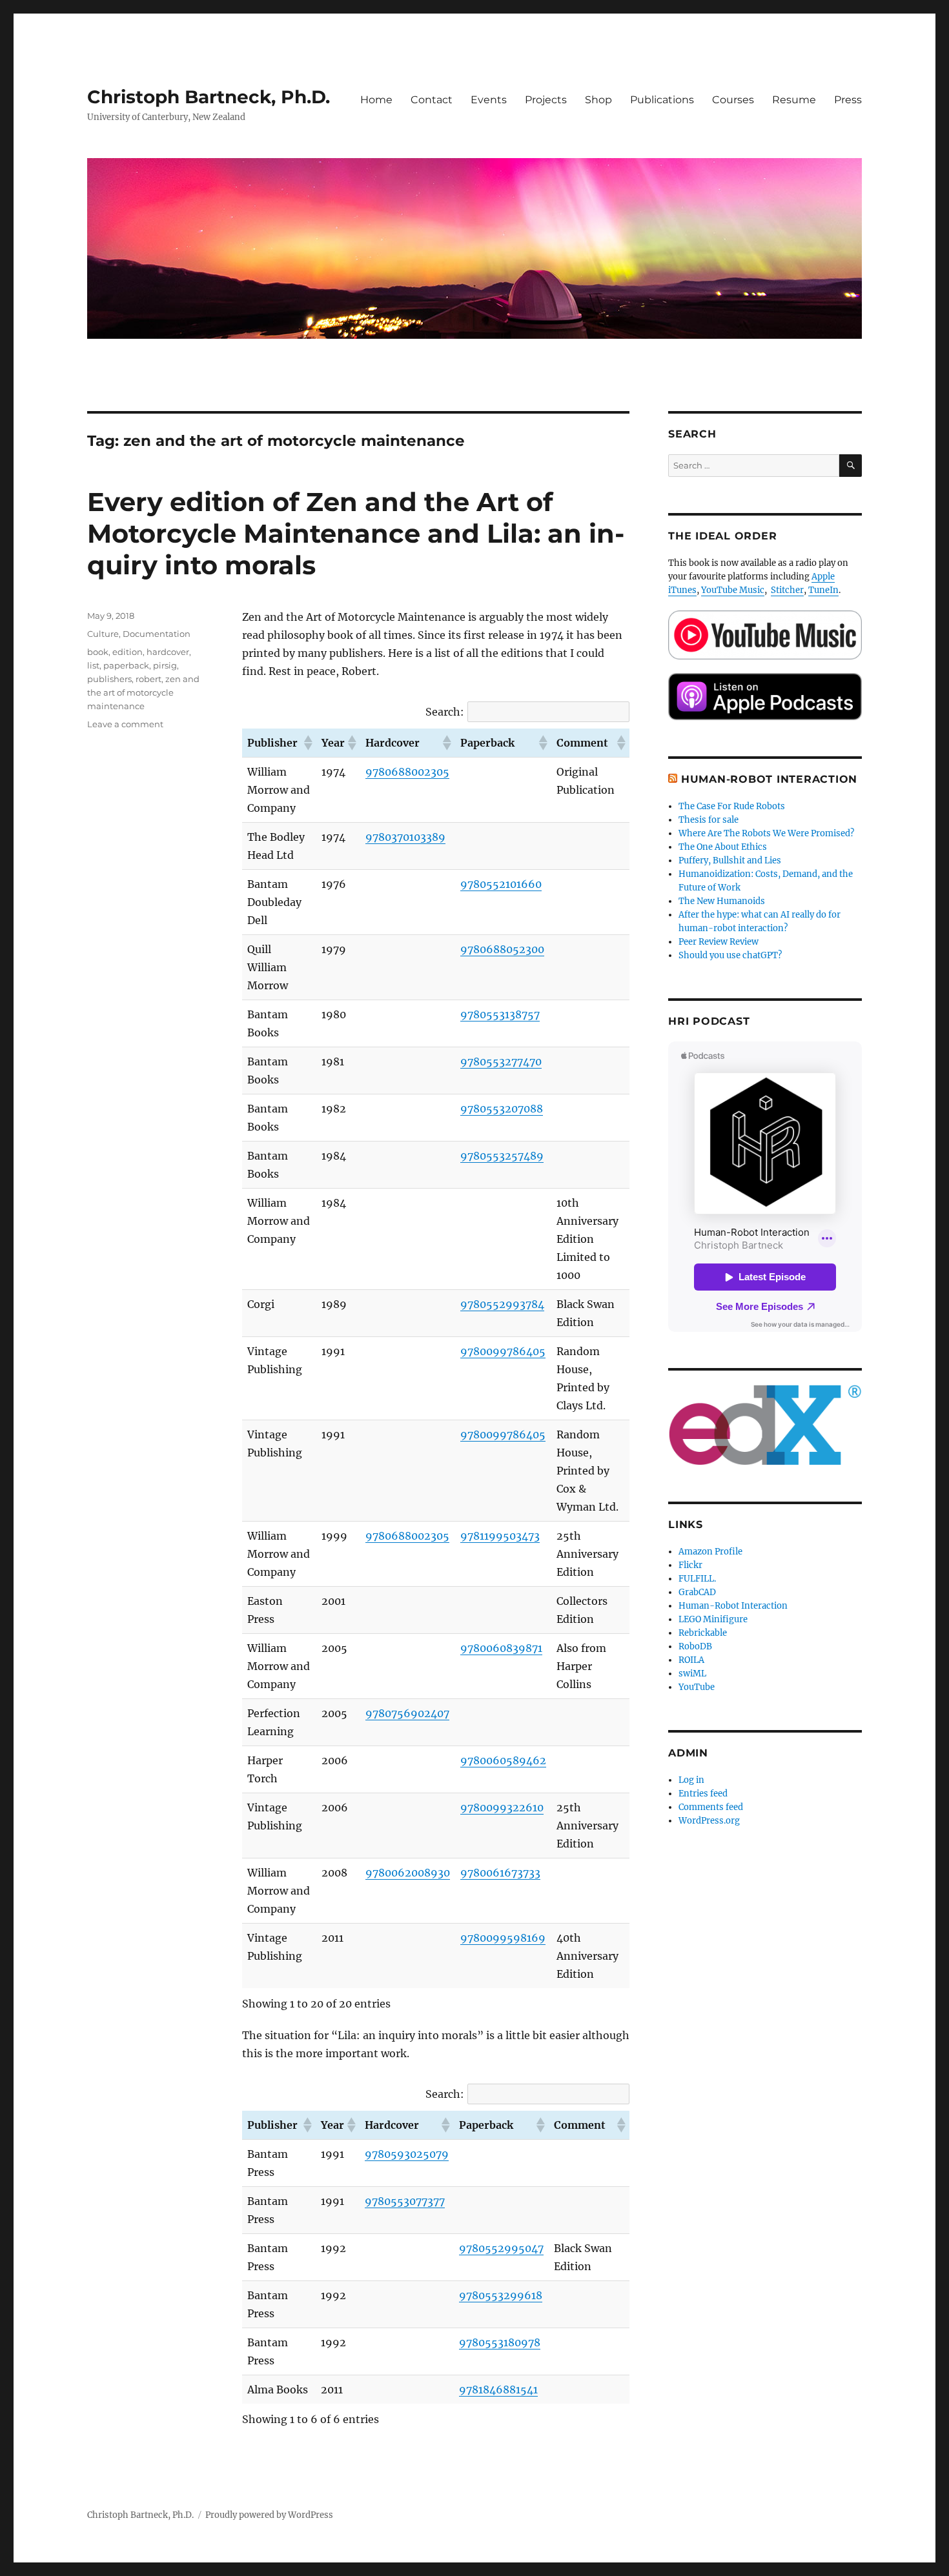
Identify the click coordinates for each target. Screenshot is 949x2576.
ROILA (691, 1660)
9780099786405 (503, 1351)
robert (148, 679)
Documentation (157, 634)
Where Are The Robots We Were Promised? (766, 833)
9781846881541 (498, 2390)
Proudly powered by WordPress (269, 2515)
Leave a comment (125, 724)
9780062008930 (408, 1873)
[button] (307, 743)
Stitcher (787, 590)
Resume (794, 100)
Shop (598, 100)
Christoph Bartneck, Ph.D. (209, 97)
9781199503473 (500, 1536)
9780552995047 (501, 2248)
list (93, 665)
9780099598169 (503, 1938)
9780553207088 (502, 1109)
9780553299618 (501, 2295)
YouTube (697, 1687)
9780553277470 (501, 1062)
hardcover (168, 652)
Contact (432, 100)
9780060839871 (501, 1648)
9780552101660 (501, 884)
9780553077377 (405, 2201)
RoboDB (695, 1646)
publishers (109, 679)
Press (848, 100)
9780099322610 (502, 1807)
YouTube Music (733, 590)
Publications (662, 100)
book (98, 652)
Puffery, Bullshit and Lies (730, 860)
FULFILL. (697, 1579)
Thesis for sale (709, 820)
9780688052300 (502, 949)
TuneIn (823, 590)
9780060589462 (503, 1760)
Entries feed (703, 1794)
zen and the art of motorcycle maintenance (143, 692)
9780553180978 (500, 2342)
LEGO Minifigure (713, 1619)
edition (128, 652)
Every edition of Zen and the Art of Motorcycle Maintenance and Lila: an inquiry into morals (356, 533)
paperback (126, 665)
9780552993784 (502, 1304)
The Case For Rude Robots (733, 806)
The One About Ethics (723, 847)
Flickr (690, 1565)
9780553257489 (502, 1156)
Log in (691, 1780)
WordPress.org (709, 1821)
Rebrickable (703, 1633)
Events (489, 100)
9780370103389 (405, 837)
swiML (692, 1674)
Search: (445, 712)
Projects (546, 100)
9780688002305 (407, 772)
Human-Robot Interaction (769, 779)
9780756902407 (407, 1713)
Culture (103, 634)
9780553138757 (500, 1014)
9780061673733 (500, 1873)
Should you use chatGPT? (730, 955)
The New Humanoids (722, 901)
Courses (733, 100)
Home (376, 100)
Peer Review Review (719, 942)
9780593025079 (407, 2154)
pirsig (165, 665)
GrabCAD (697, 1592)
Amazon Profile (710, 1552)
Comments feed (711, 1807)
